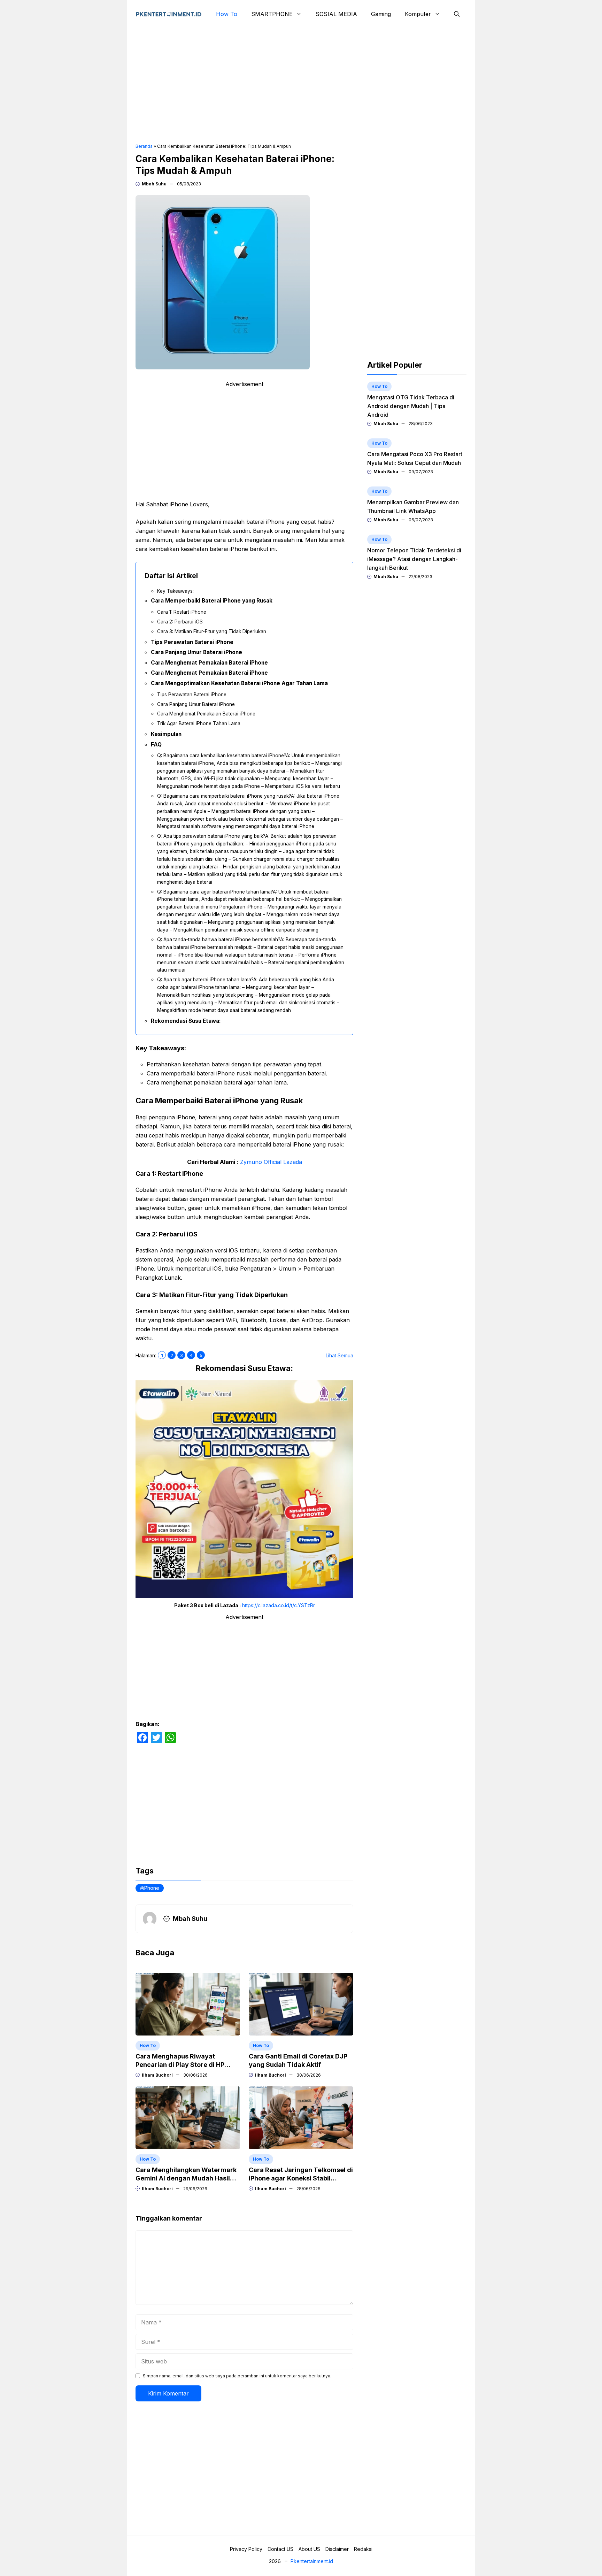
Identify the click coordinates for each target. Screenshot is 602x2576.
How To (227, 14)
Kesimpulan (166, 734)
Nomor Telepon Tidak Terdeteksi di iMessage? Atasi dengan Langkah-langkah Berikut (414, 559)
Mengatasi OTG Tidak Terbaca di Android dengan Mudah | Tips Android (411, 406)
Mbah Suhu (154, 184)
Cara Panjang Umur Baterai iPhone (196, 652)
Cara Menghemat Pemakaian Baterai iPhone (209, 663)
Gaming (381, 14)
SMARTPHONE (272, 14)
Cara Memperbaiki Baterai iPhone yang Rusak (212, 601)
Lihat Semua (339, 1355)
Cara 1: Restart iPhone (182, 612)
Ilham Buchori (157, 2075)
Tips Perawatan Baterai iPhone (192, 642)
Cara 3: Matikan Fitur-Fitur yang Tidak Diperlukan (212, 631)
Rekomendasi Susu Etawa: (186, 1021)
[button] (457, 14)
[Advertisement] (301, 86)
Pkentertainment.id (312, 2561)
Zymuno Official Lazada (271, 1162)
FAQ (156, 745)
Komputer (418, 14)
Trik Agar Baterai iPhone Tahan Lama (199, 723)
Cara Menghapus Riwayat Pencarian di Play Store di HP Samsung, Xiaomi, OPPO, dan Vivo (188, 2065)
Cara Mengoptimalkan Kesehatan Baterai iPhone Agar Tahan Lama (239, 683)
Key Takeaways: (175, 591)
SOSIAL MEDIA (336, 14)
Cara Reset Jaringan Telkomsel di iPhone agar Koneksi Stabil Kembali (301, 2178)
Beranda (144, 146)
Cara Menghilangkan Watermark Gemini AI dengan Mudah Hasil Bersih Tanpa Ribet (186, 2178)
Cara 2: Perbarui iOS (180, 622)
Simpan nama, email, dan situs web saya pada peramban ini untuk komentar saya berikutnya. (237, 2376)
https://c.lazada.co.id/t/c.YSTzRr (279, 1605)
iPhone (151, 1888)
